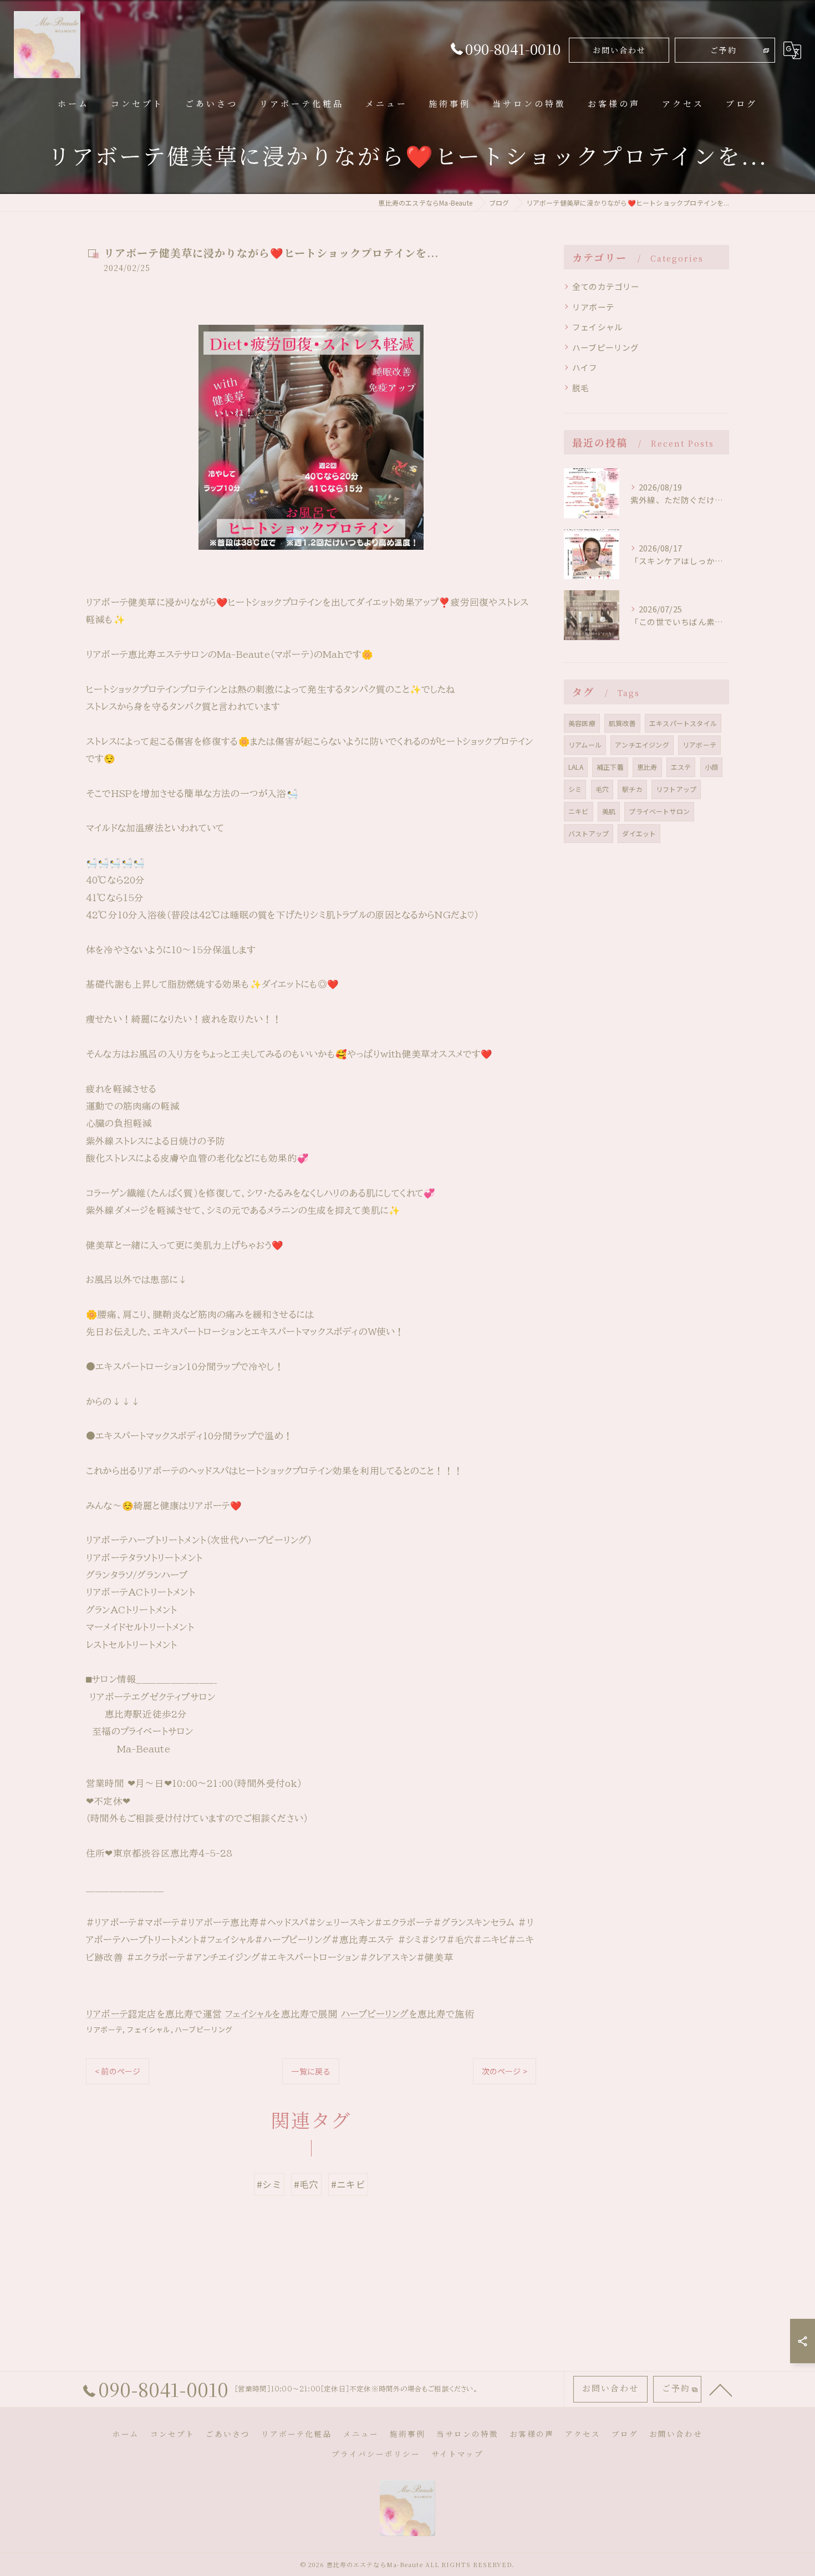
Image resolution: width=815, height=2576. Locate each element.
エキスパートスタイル (683, 723)
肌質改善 (622, 723)
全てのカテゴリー (606, 286)
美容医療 (582, 723)
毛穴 (602, 789)
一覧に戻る (311, 2071)
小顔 (711, 767)
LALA (576, 767)
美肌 (609, 811)
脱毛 (580, 388)
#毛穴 (306, 2184)
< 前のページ (118, 2071)
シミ (575, 789)
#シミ (269, 2184)
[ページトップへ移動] (721, 2389)
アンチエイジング (642, 745)
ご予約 (724, 50)
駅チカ (632, 789)
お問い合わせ (619, 50)
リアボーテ (104, 2029)
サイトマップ (457, 2454)
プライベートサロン (659, 811)
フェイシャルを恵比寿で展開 (281, 2014)
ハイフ (585, 367)
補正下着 (610, 767)
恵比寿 (647, 767)
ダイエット (639, 833)
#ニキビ (348, 2184)
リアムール (585, 745)
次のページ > (505, 2071)
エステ (681, 767)
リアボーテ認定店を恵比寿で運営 (154, 2014)
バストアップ (589, 833)
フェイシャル (148, 2029)
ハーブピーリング (204, 2029)
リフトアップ (676, 789)
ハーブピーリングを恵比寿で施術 (407, 2014)
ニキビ (579, 811)
